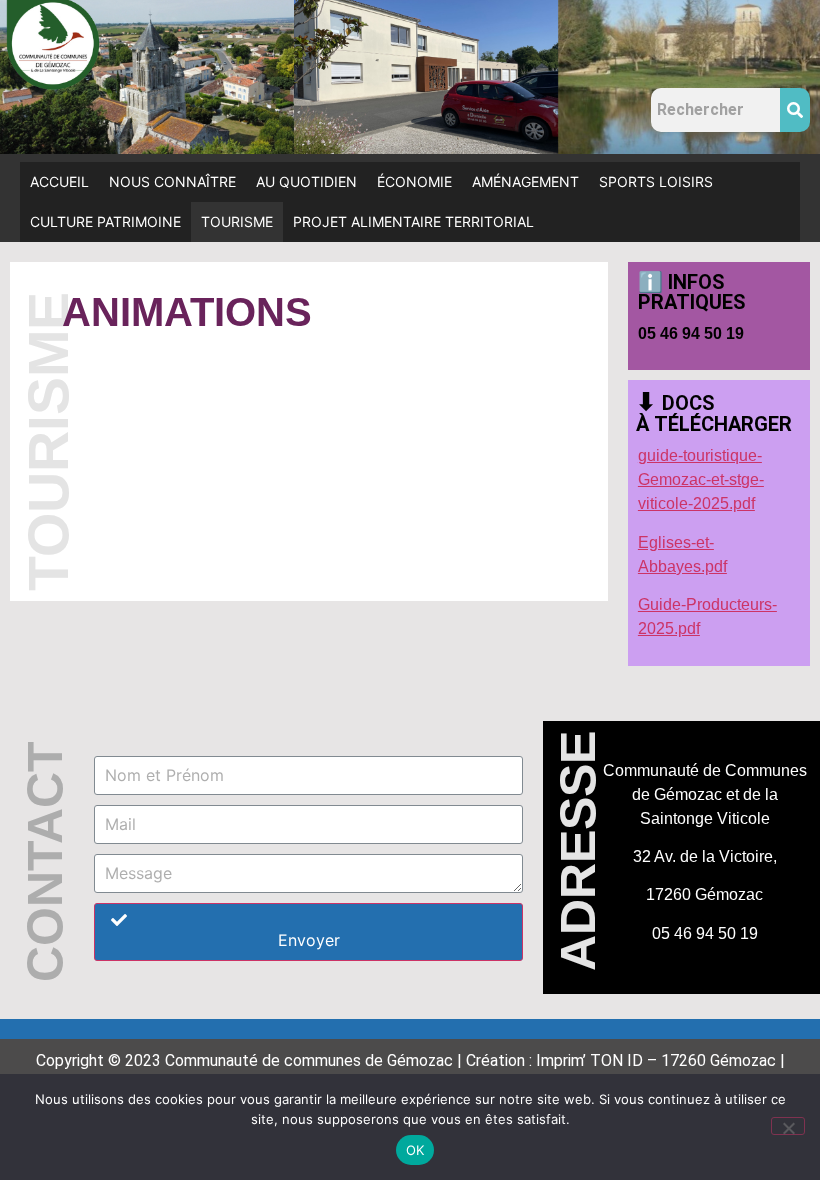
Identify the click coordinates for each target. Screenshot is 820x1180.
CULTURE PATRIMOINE (105, 221)
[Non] (788, 1126)
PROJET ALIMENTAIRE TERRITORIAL (413, 221)
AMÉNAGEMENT (525, 181)
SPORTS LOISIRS (656, 181)
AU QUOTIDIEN (306, 181)
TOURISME (237, 221)
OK (415, 1150)
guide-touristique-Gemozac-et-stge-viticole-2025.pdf (701, 479)
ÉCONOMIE (414, 181)
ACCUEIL (59, 181)
